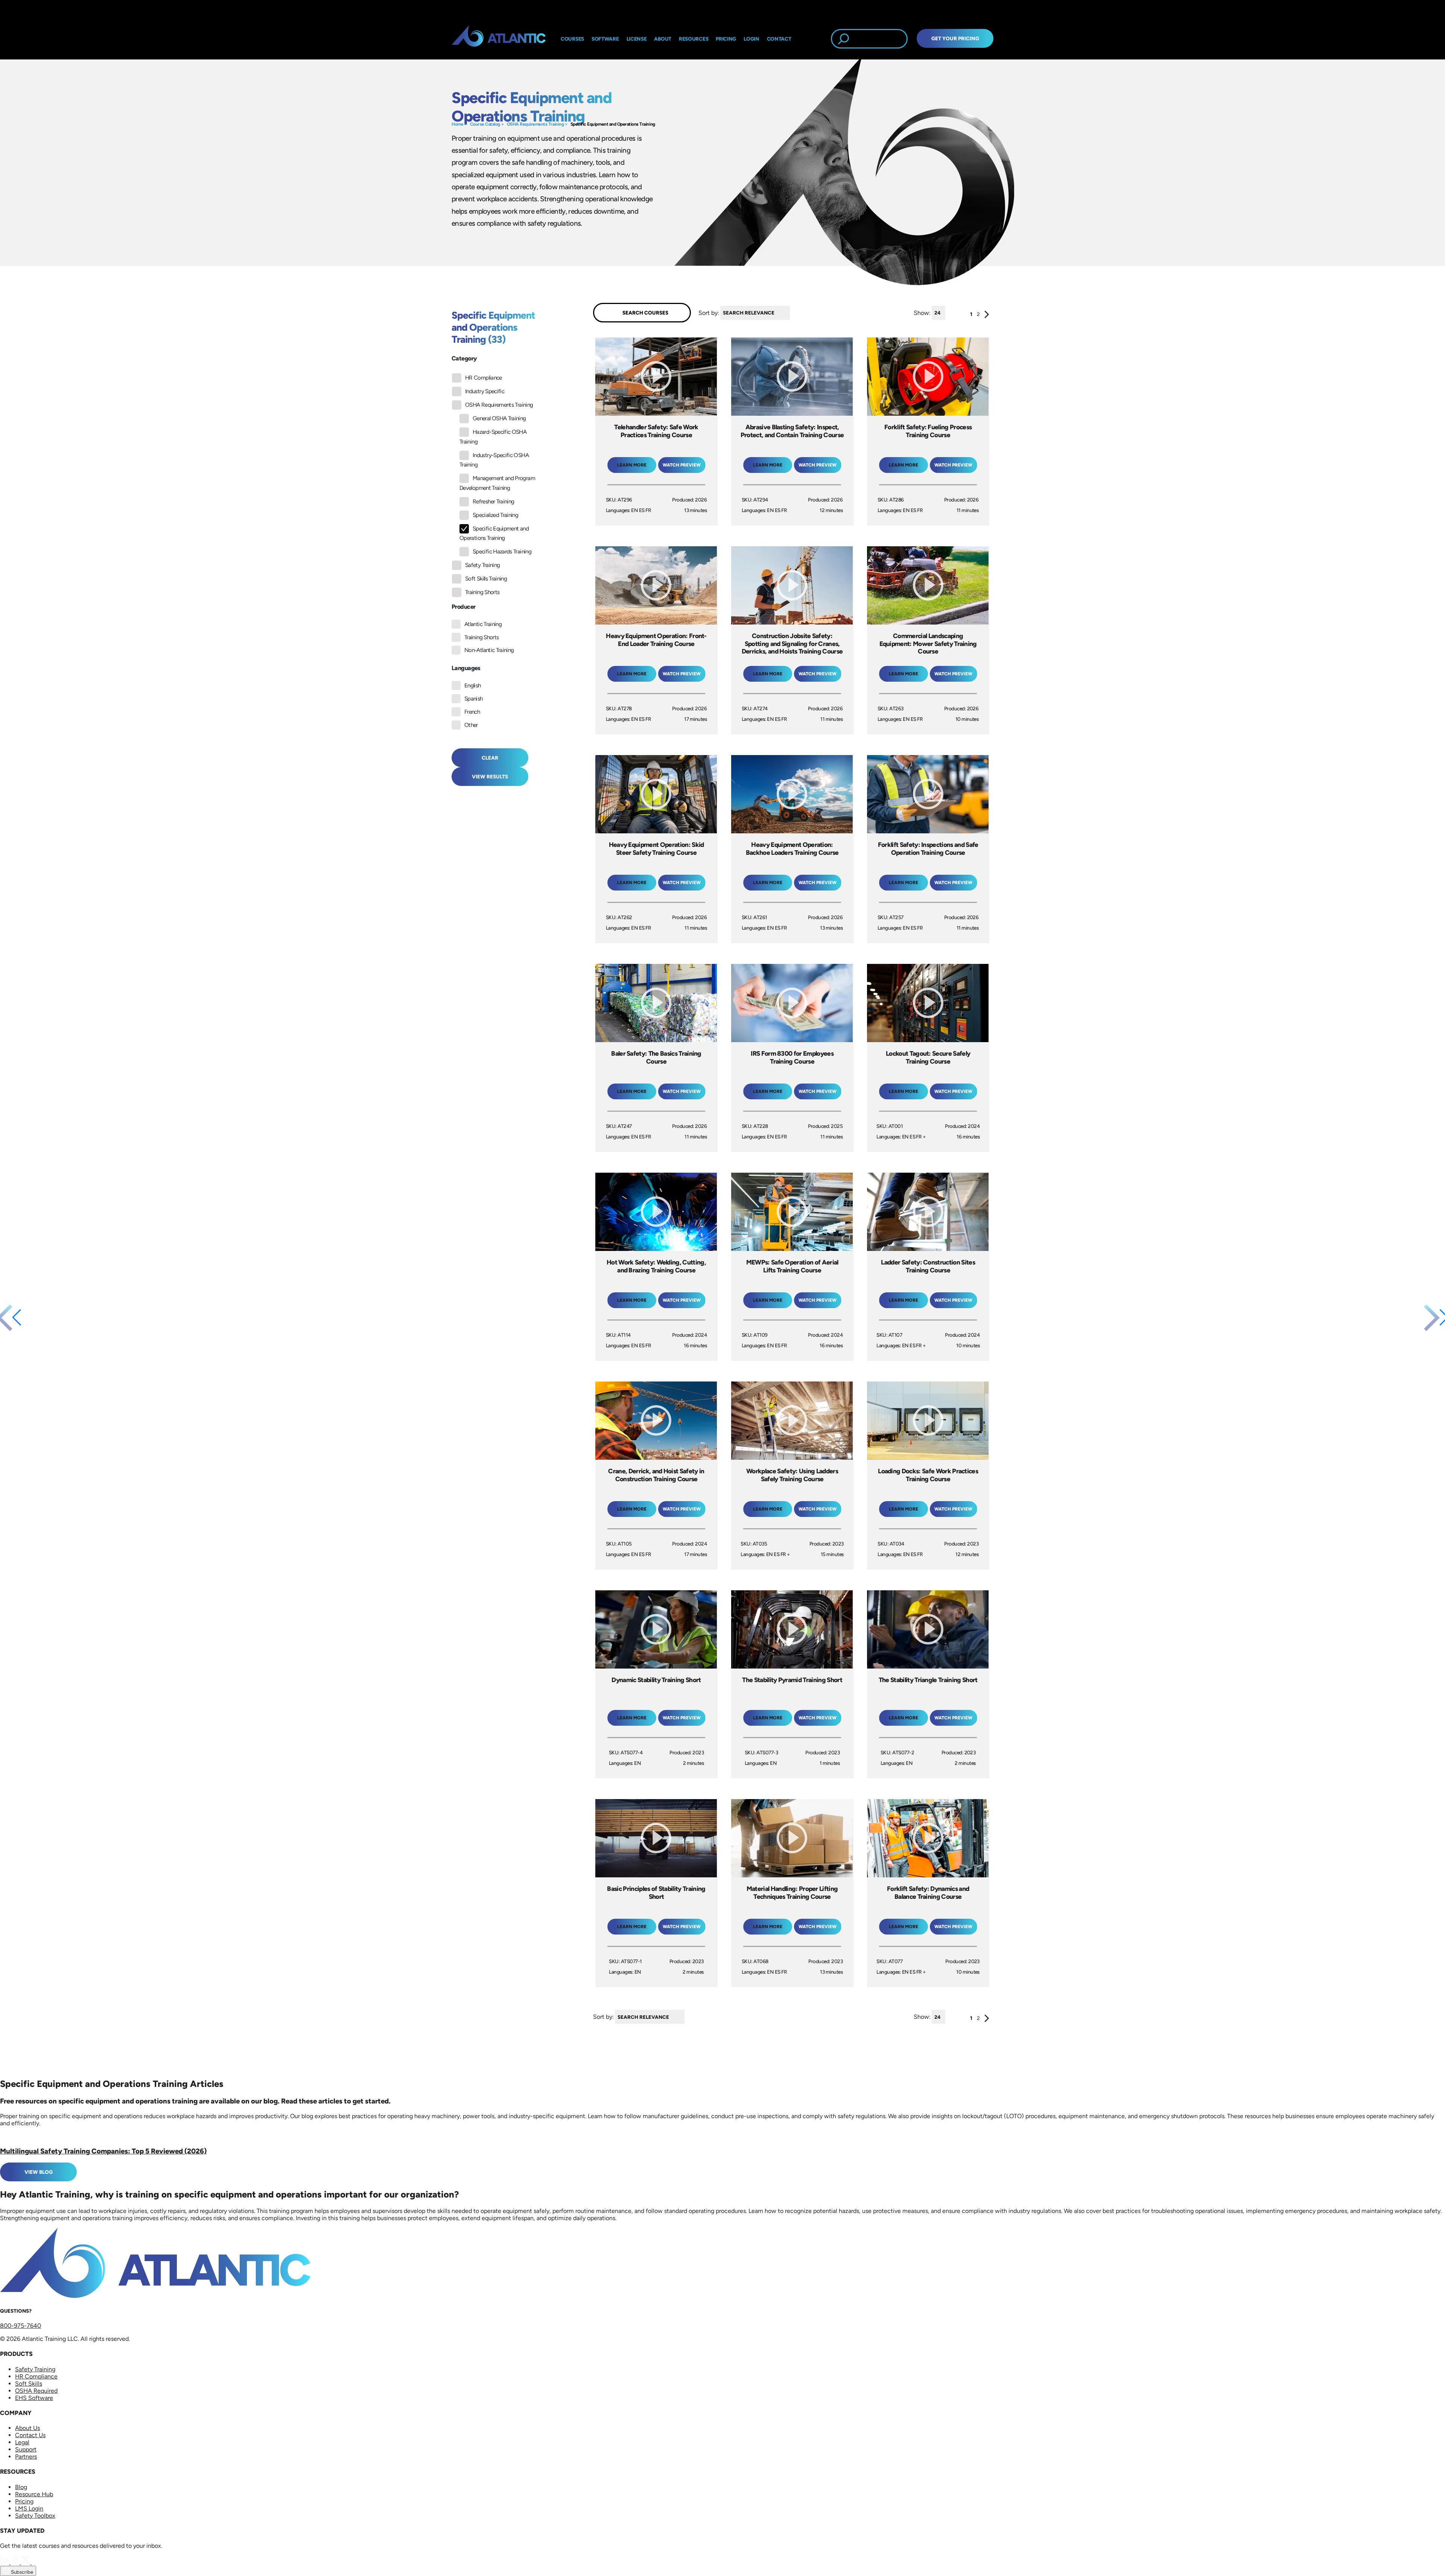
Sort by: (709, 312)
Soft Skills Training (486, 579)
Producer (463, 607)
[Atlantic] (499, 39)
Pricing (24, 2501)
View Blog (39, 2172)
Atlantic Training (483, 624)
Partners (26, 2457)
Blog (21, 2487)
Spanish (474, 699)
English (473, 685)
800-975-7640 (21, 2326)
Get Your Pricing (955, 38)
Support (26, 2449)
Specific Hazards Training (502, 552)
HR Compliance (484, 378)
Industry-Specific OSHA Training (494, 460)
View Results (490, 777)
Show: (922, 312)
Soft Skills (29, 2384)
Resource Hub (34, 2494)
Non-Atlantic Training (489, 650)
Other (471, 725)
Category (464, 358)
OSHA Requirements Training (535, 124)
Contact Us (30, 2435)
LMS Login (29, 2508)
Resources (694, 39)
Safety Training (482, 565)
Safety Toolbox (35, 2516)
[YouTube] (36, 2562)
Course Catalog (485, 124)
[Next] (987, 316)
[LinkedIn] (5, 2562)
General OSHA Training (499, 418)
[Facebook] (16, 2562)
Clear (490, 758)
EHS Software (34, 2398)
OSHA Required (36, 2391)
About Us (27, 2428)
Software (605, 39)
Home (457, 124)
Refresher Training (493, 502)
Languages (466, 668)
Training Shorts (482, 592)
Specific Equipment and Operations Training (613, 124)
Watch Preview (682, 465)
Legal (22, 2442)
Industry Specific (485, 391)
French (472, 712)
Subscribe (21, 2572)
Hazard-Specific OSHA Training (493, 437)
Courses (572, 39)
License (637, 39)
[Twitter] (26, 2562)
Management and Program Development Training (497, 483)
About (663, 39)
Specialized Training (495, 515)
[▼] (792, 313)
